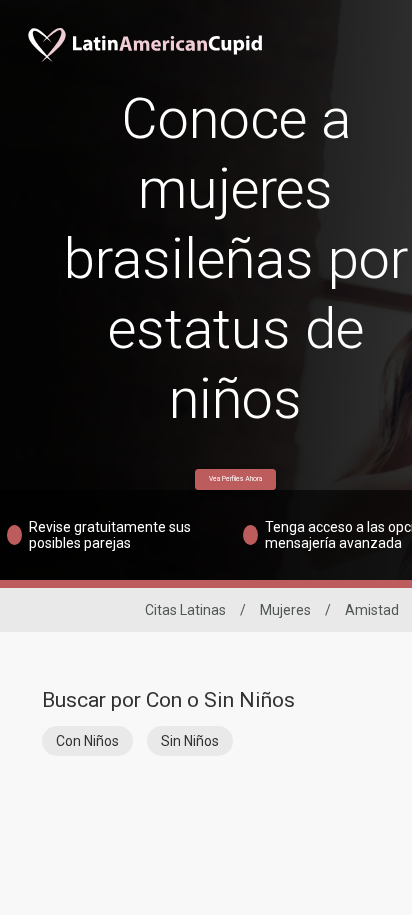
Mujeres (285, 610)
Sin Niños (190, 741)
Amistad (372, 610)
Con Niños (87, 741)
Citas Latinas (185, 610)
